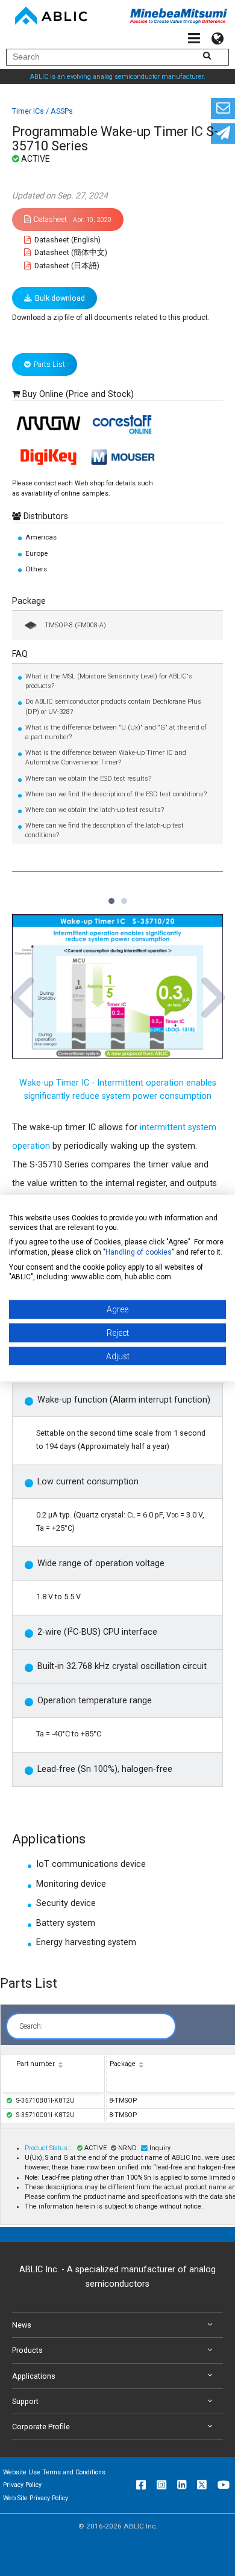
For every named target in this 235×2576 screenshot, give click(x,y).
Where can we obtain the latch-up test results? (95, 810)
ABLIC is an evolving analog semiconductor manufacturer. (118, 77)
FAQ (20, 654)
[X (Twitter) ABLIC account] (202, 2485)
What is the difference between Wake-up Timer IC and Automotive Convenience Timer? (106, 758)
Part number (36, 2064)
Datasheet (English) (67, 240)
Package (29, 601)
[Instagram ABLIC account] (161, 2485)
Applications (34, 2376)
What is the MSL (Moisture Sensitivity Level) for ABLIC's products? (109, 681)
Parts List (49, 364)
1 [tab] (111, 896)
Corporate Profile (41, 2427)
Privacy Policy (22, 2485)
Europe (36, 553)
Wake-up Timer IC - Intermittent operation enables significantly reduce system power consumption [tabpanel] (118, 1090)
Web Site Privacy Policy (36, 2498)
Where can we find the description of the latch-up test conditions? (105, 830)
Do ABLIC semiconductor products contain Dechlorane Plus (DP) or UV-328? (113, 706)
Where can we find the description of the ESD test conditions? (116, 794)
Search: (31, 2026)
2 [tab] (124, 896)
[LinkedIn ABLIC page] (182, 2485)
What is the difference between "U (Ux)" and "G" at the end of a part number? (116, 732)
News (22, 2325)
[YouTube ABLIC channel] (224, 2485)
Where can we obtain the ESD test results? (88, 779)
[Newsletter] (223, 134)
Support (25, 2401)
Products (27, 2350)
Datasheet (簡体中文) (70, 252)
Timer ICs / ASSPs (42, 111)
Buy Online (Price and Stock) (78, 394)
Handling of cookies (139, 1252)
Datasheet (73, 219)
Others (36, 569)
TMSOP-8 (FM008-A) (75, 625)
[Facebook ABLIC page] (141, 2485)
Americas (41, 537)
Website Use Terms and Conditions (54, 2472)
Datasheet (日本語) (66, 266)
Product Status (47, 2148)
